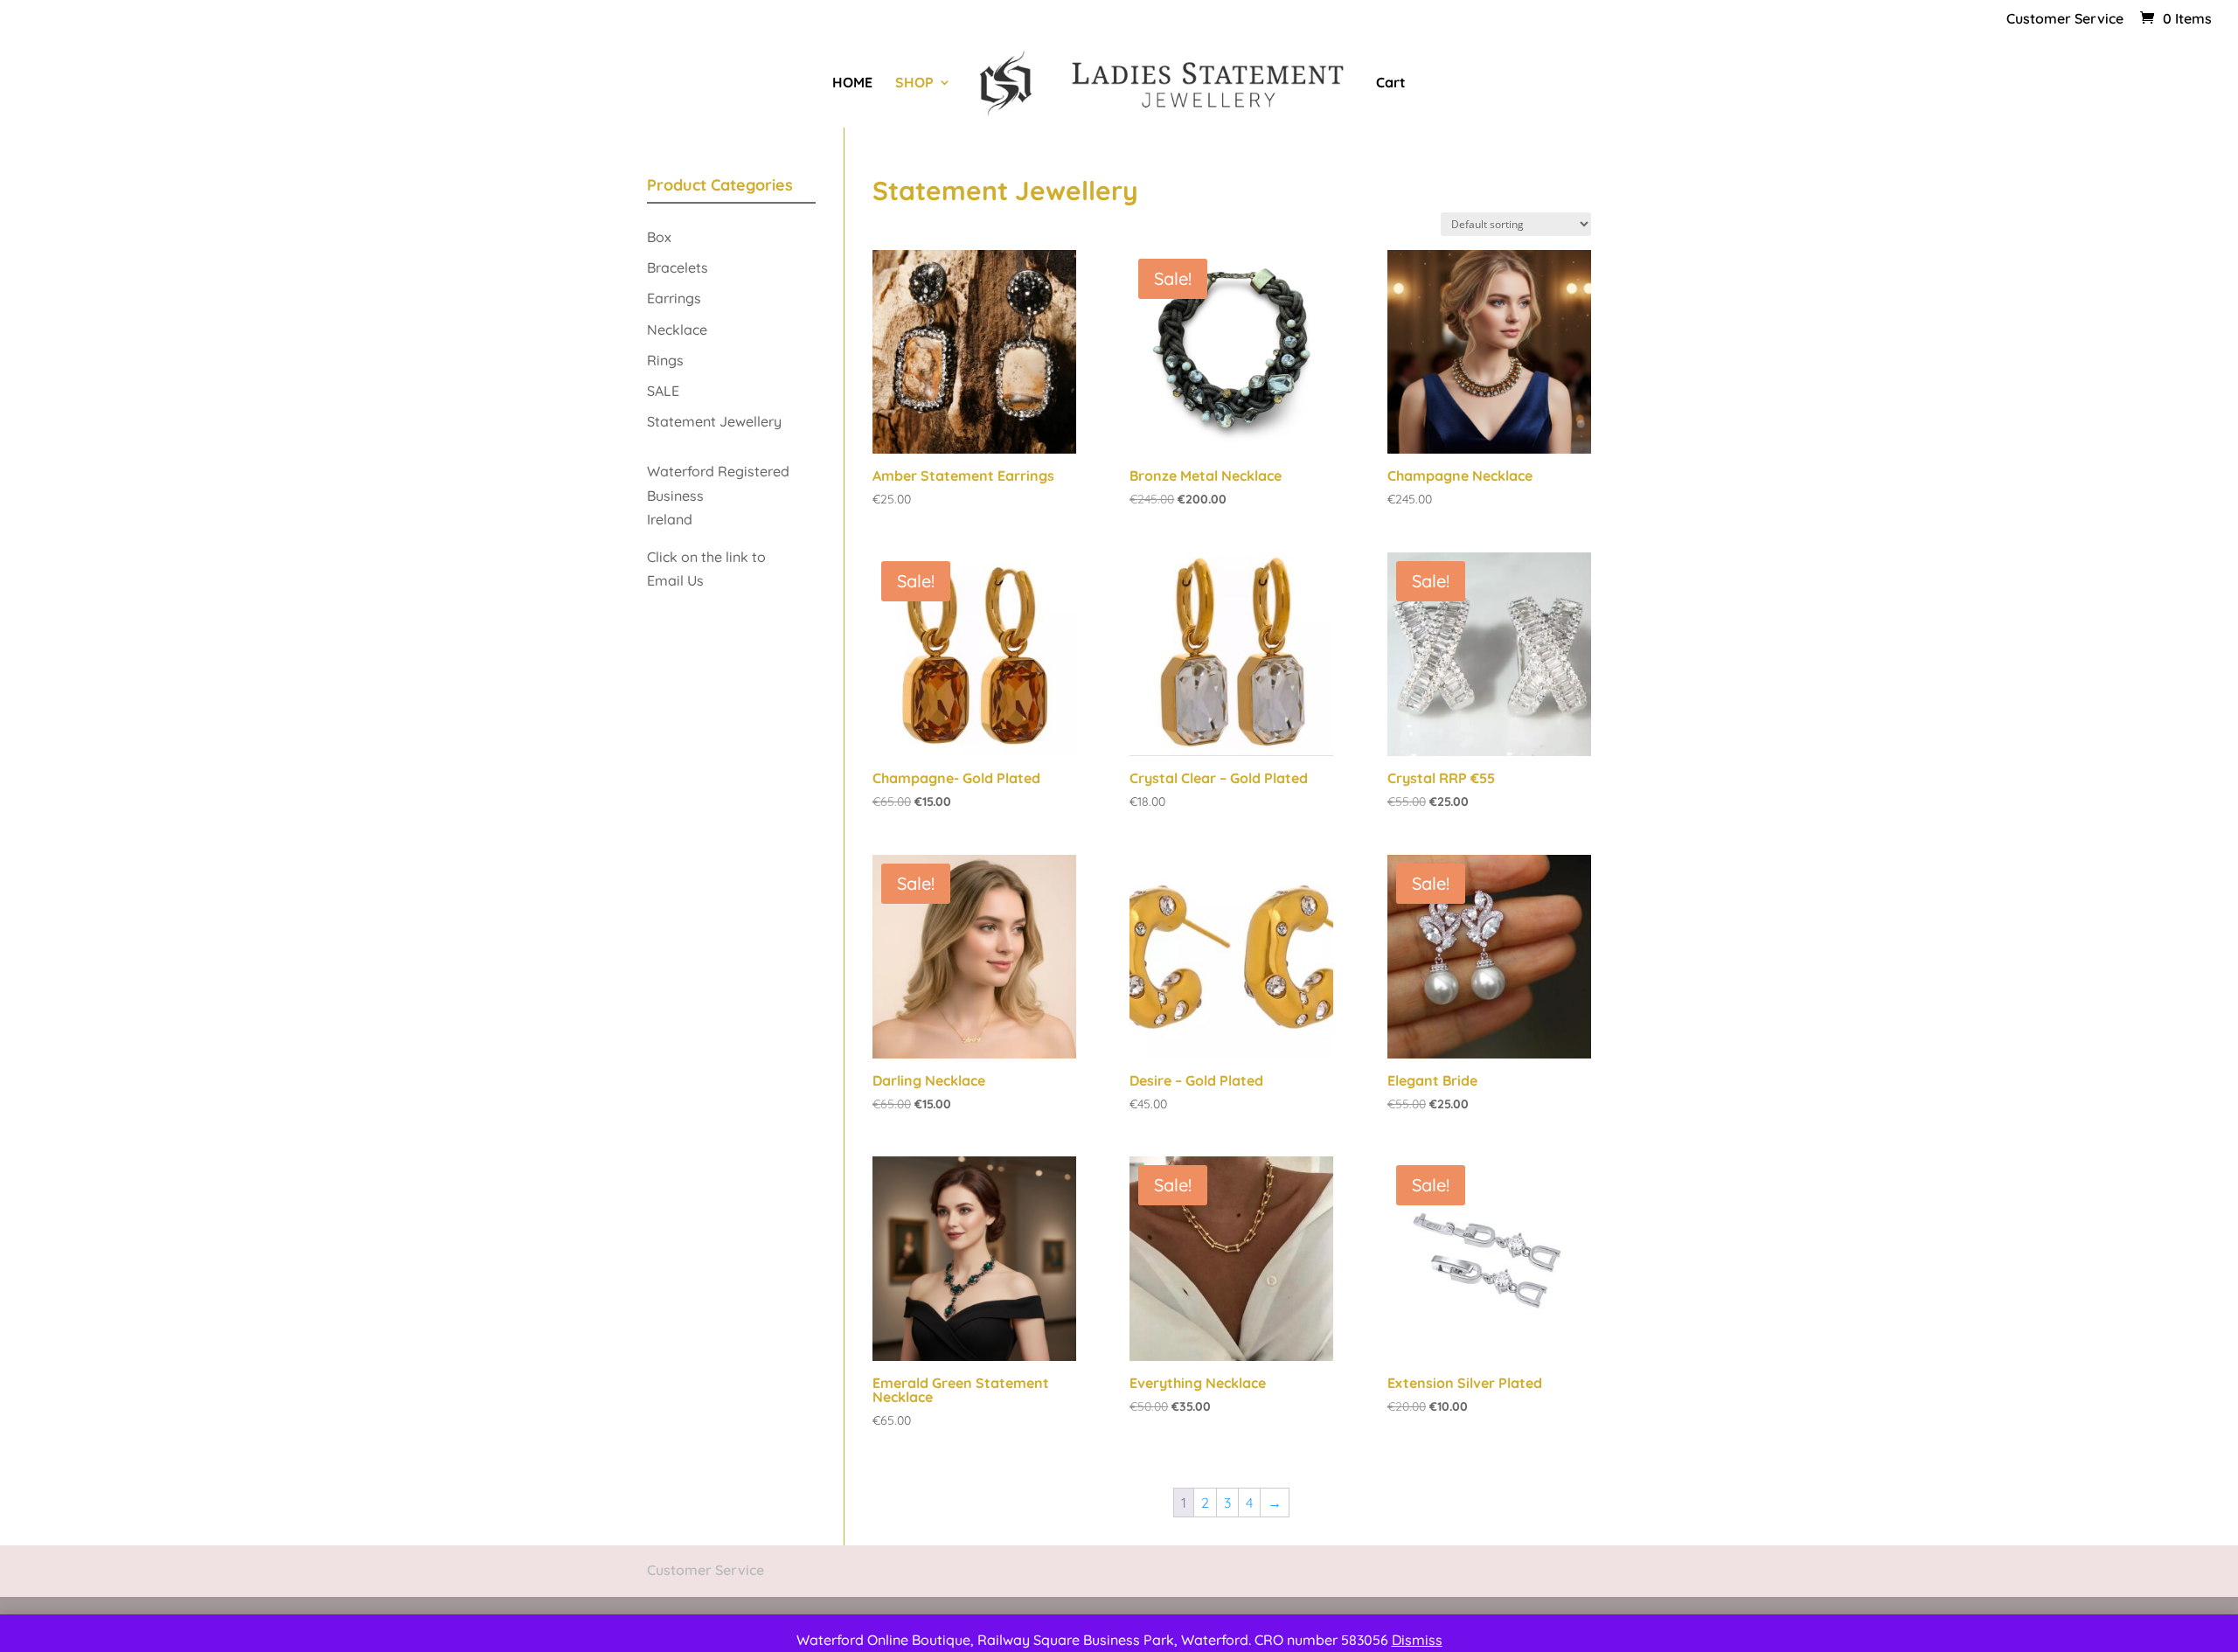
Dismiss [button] (1417, 1640)
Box (659, 237)
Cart (1391, 83)
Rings (665, 360)
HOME (852, 83)
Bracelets (678, 267)
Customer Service (2065, 19)
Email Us (677, 580)
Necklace (677, 330)
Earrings (674, 298)
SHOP (914, 83)
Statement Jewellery (714, 421)
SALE (663, 391)
